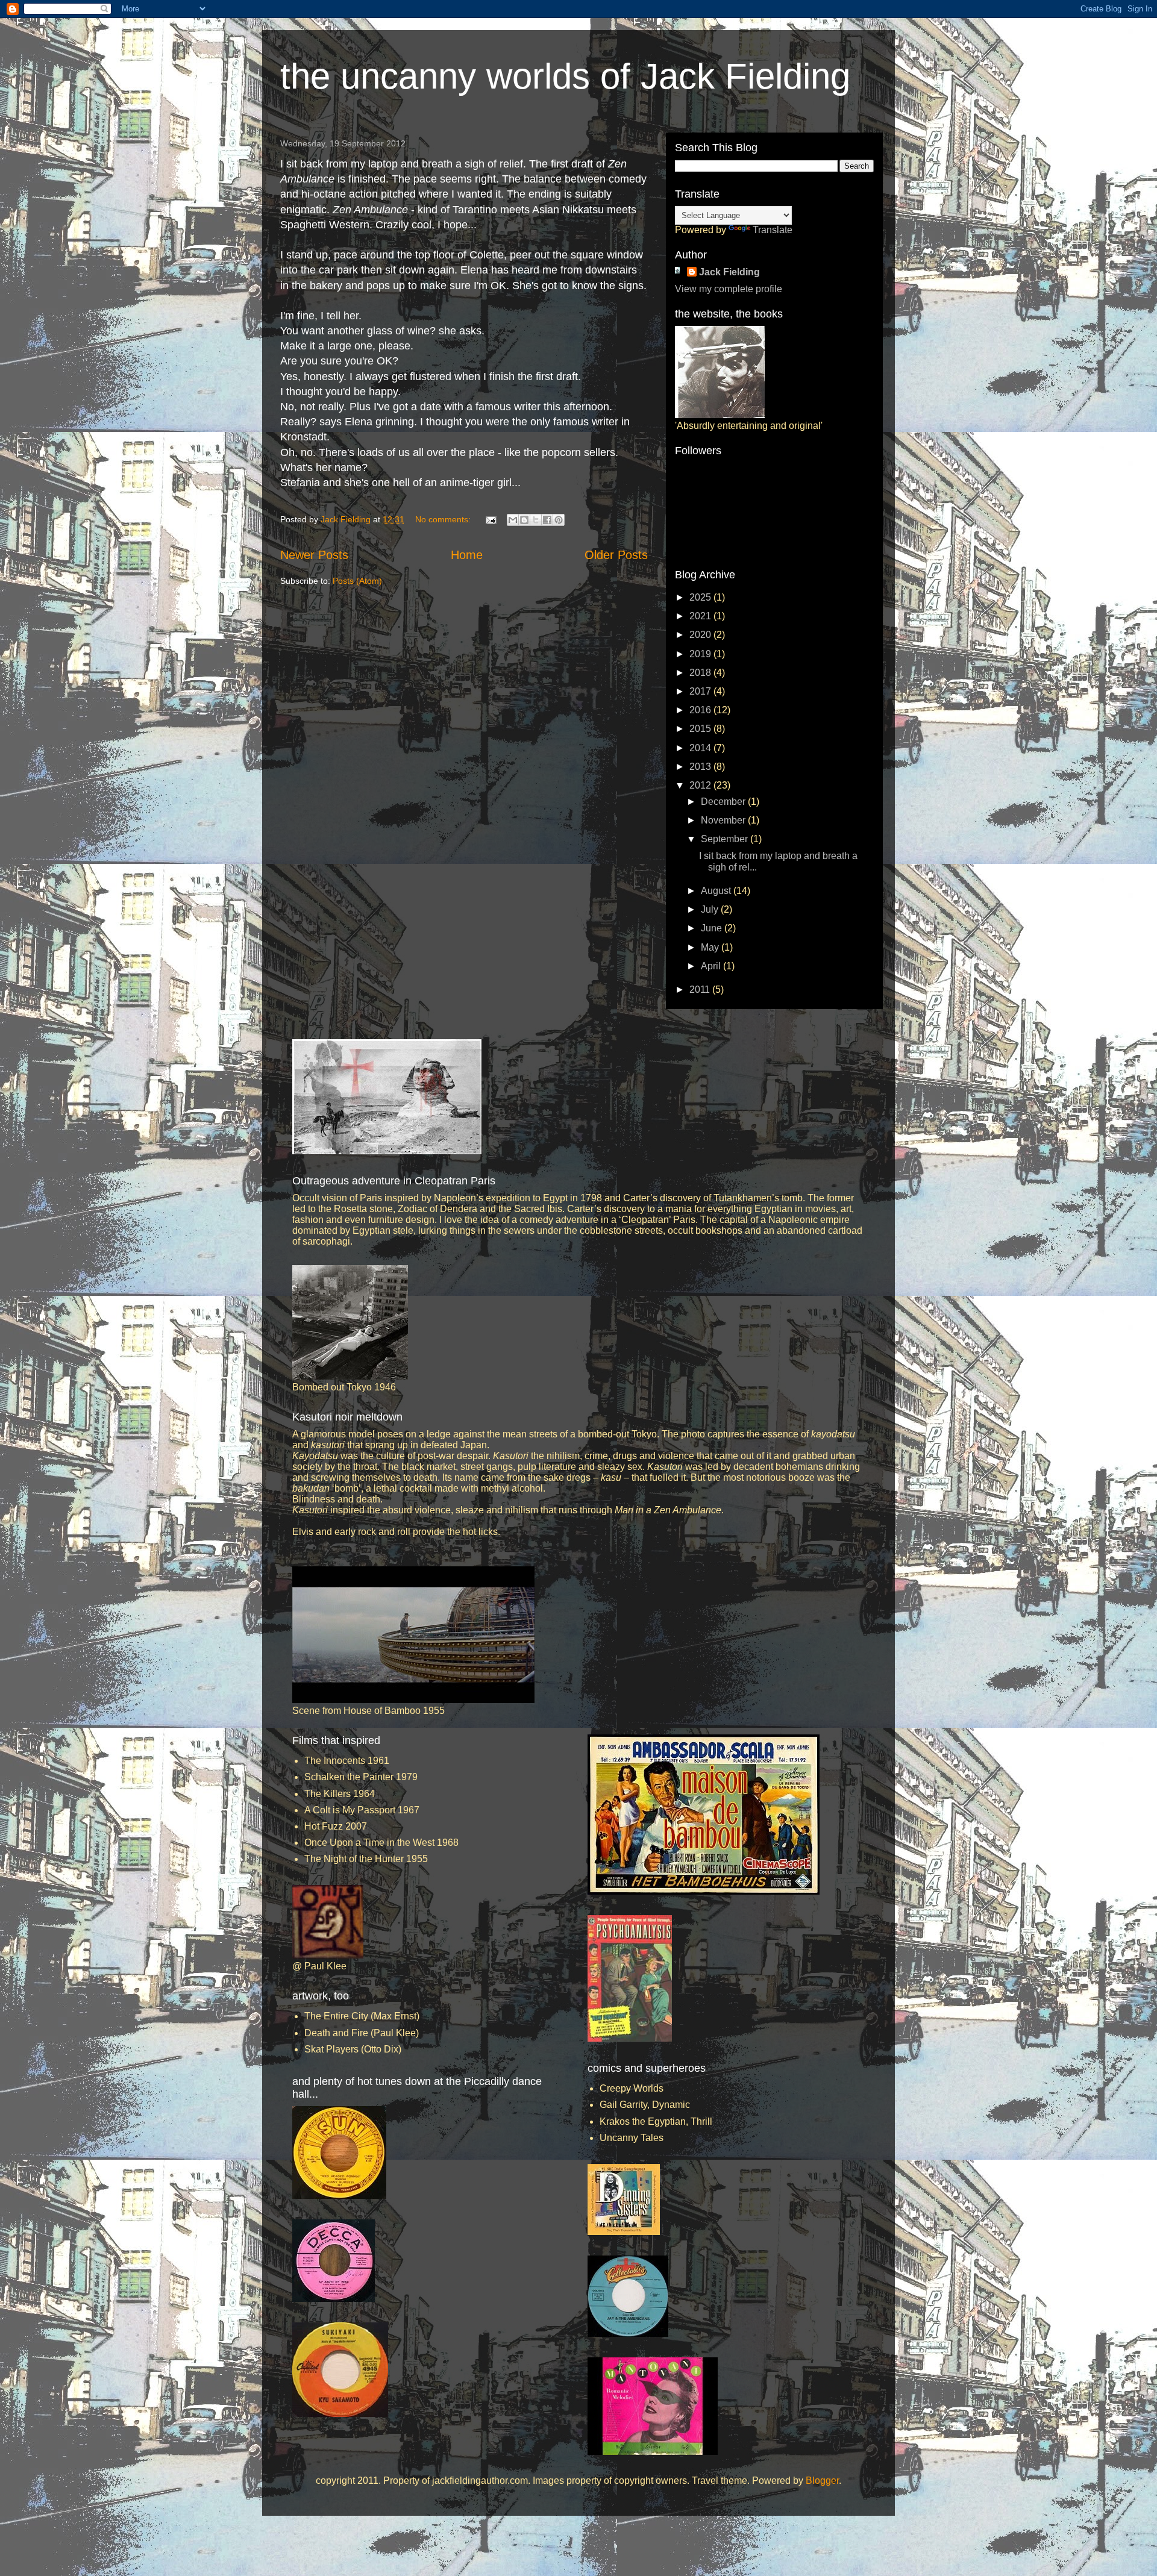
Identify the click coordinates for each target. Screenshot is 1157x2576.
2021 (701, 616)
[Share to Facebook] (547, 520)
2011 (701, 989)
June (713, 928)
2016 (701, 710)
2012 (701, 785)
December (724, 802)
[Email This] (513, 520)
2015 (701, 729)
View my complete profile (729, 289)
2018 (701, 673)
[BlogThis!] (524, 520)
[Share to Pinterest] (559, 520)
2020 (701, 635)
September (726, 839)
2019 (701, 654)
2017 (701, 691)
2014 (701, 748)
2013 (701, 767)
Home (467, 555)
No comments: (444, 519)
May (711, 947)
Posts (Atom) (357, 581)
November (724, 820)
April (712, 966)
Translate (773, 230)
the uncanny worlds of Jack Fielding (565, 76)
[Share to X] (536, 520)
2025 (701, 597)
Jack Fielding (729, 272)
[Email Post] (490, 519)
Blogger (822, 2481)
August (717, 891)
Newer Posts (314, 555)
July (711, 909)
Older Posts (616, 555)
